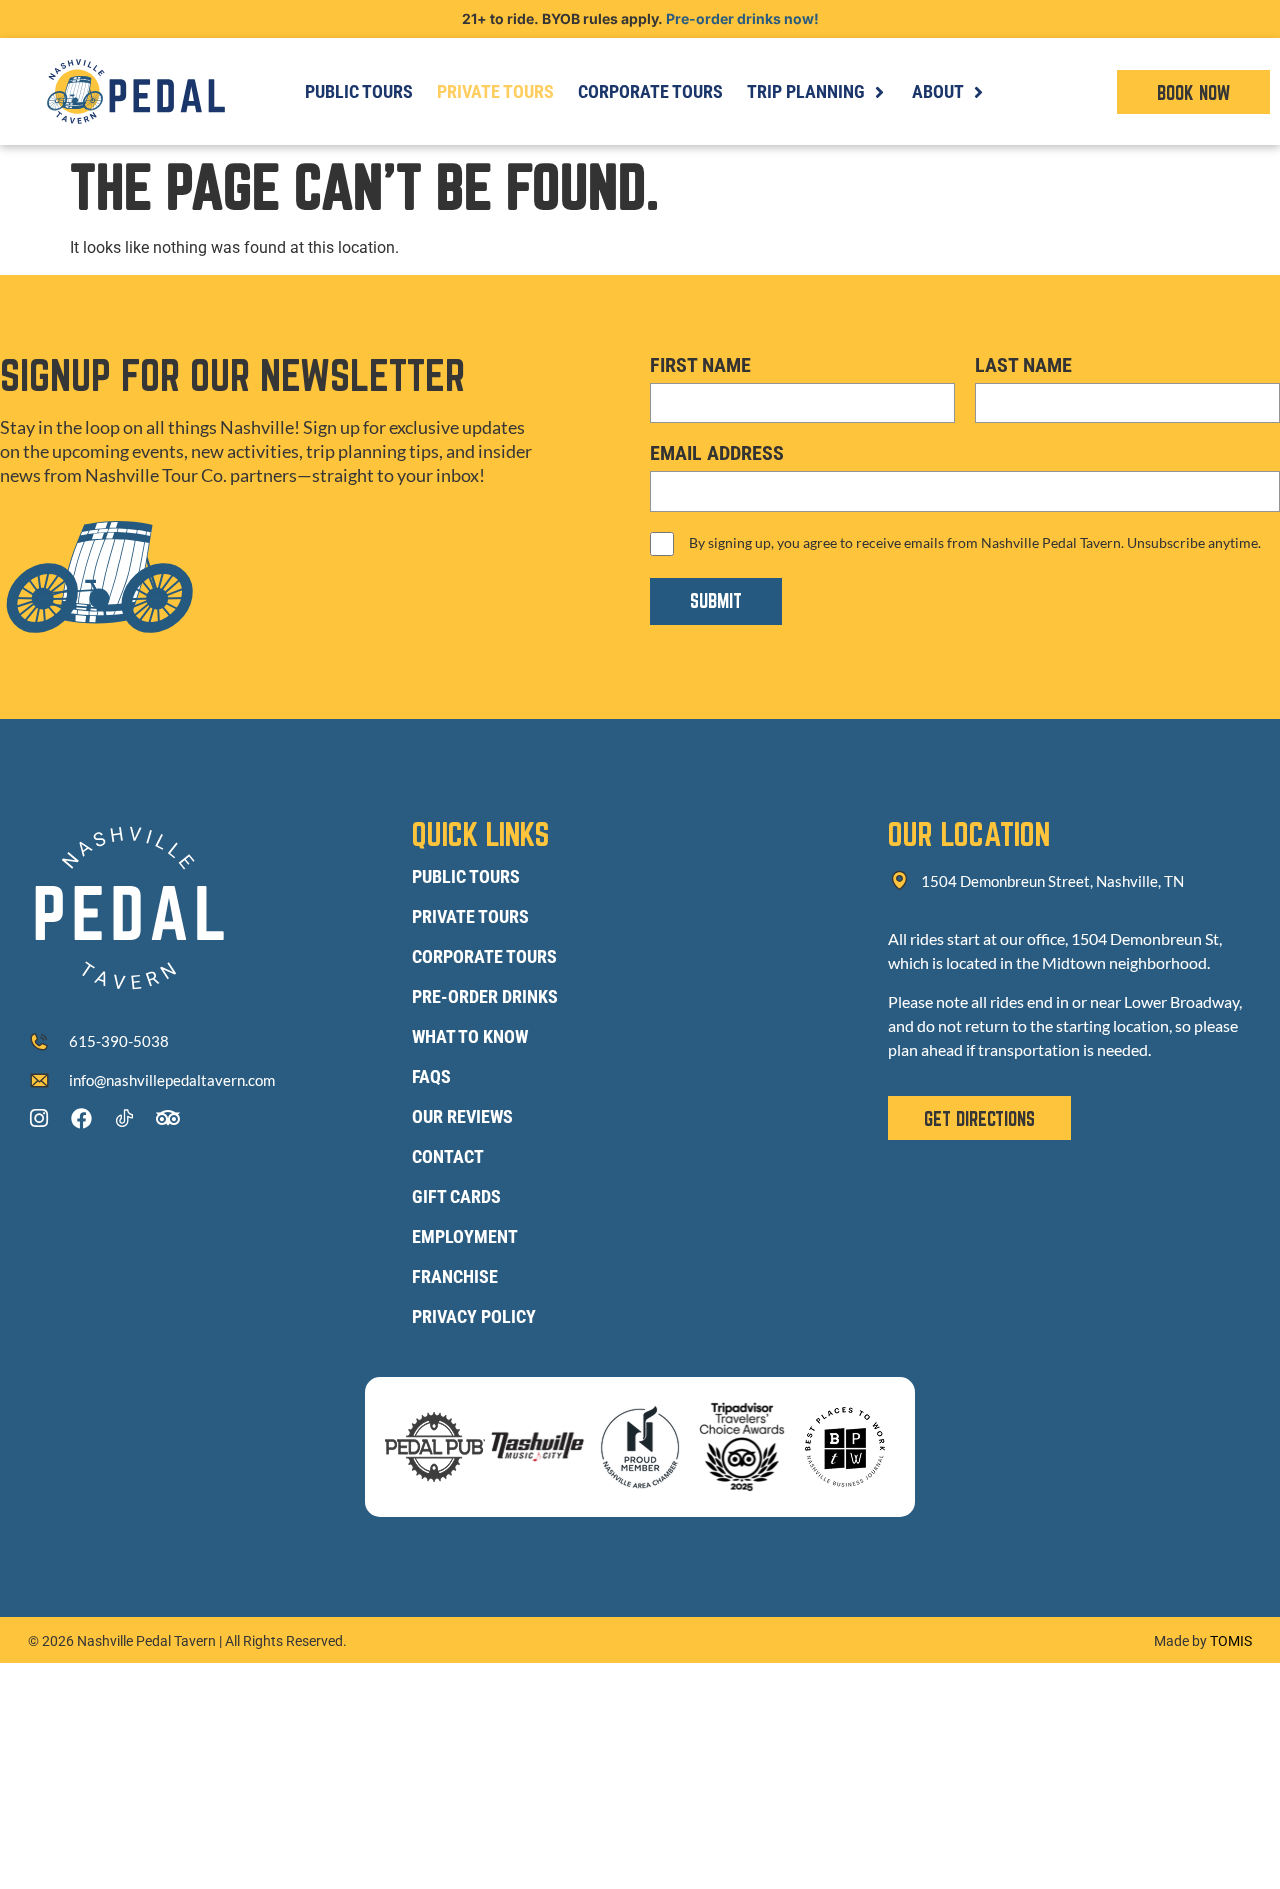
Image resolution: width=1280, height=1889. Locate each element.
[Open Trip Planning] (879, 91)
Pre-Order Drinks (485, 996)
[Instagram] (38, 1118)
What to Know (470, 1036)
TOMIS (1231, 1641)
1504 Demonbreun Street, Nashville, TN (1052, 881)
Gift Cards (456, 1196)
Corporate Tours (484, 956)
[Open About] (978, 91)
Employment (465, 1236)
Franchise (455, 1276)
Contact (448, 1156)
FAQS (431, 1076)
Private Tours (470, 916)
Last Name (1023, 365)
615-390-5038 (119, 1041)
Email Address (717, 453)
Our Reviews (462, 1116)
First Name (700, 365)
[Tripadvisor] (167, 1118)
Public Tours (466, 876)
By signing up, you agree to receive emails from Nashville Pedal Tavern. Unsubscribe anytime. (975, 542)
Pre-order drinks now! (742, 18)
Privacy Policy (474, 1316)
